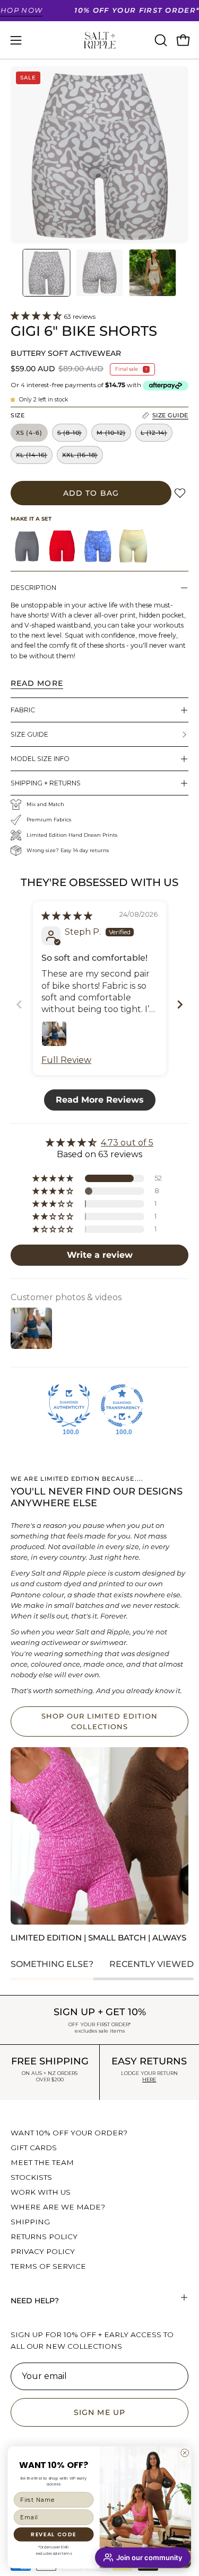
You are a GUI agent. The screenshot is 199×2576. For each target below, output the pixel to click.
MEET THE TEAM (42, 2162)
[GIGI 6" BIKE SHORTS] (47, 273)
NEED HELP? (35, 2301)
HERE (149, 2079)
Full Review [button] (66, 1060)
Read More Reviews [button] (100, 1100)
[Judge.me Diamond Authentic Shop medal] (69, 1406)
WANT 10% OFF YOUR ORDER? (69, 2133)
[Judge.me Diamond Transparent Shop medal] (122, 1406)
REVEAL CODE (53, 2534)
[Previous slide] (19, 1004)
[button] (160, 40)
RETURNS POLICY (44, 2237)
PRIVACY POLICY (43, 2251)
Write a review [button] (100, 1255)
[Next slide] (180, 1004)
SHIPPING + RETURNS (46, 783)
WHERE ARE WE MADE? (58, 2207)
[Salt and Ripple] (100, 40)
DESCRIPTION (33, 588)
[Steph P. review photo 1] (54, 1034)
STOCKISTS (31, 2177)
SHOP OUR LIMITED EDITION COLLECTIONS (99, 1721)
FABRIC (23, 710)
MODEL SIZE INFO (40, 759)
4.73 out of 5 (127, 1143)
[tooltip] (27, 546)
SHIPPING (30, 2222)
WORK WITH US (41, 2192)
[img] (67, 916)
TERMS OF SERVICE (48, 2266)
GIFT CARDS (34, 2148)
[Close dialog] (184, 2452)
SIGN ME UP (99, 2412)
